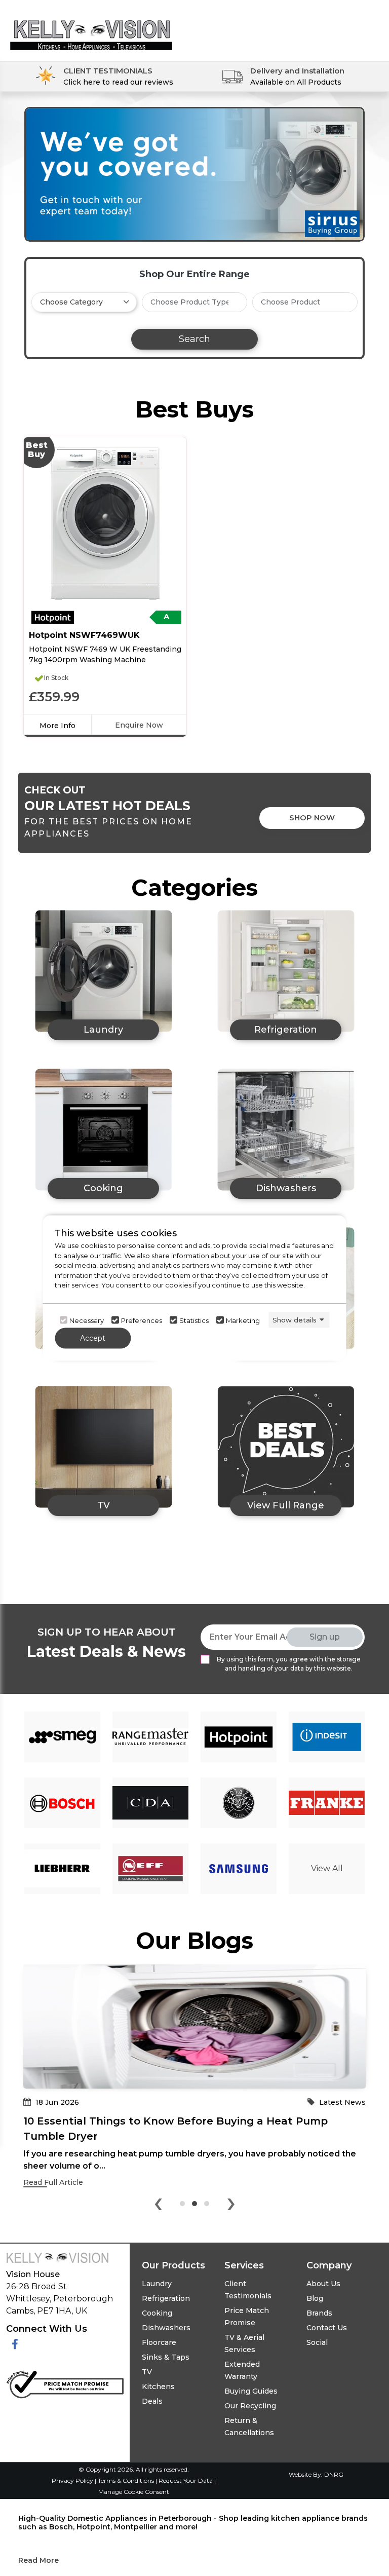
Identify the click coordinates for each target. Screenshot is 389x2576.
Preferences (142, 1320)
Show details (295, 1319)
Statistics (194, 1320)
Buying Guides (251, 2391)
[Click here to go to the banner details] (194, 174)
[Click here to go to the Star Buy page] (286, 1447)
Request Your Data (186, 2480)
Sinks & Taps (166, 2357)
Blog (315, 2298)
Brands (319, 2313)
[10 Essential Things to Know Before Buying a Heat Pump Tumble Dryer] (194, 2026)
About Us (323, 2284)
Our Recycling (250, 2406)
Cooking (157, 2313)
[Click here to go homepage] (91, 27)
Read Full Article (53, 2182)
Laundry (157, 2284)
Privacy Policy (73, 2480)
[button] (182, 2204)
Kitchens (158, 2386)
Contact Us (327, 2328)
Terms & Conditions (127, 2480)
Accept (93, 1338)
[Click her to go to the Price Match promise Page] (65, 2383)
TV (147, 2372)
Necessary (87, 1320)
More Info (57, 726)
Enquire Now (139, 725)
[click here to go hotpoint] (53, 617)
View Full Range (286, 1505)
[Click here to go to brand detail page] (62, 1737)
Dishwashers (166, 2328)
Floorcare (159, 2342)
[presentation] (158, 2206)
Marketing (243, 1320)
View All (327, 1868)
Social (317, 2342)
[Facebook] (15, 2345)
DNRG (334, 2474)
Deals (152, 2401)
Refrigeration (166, 2298)
